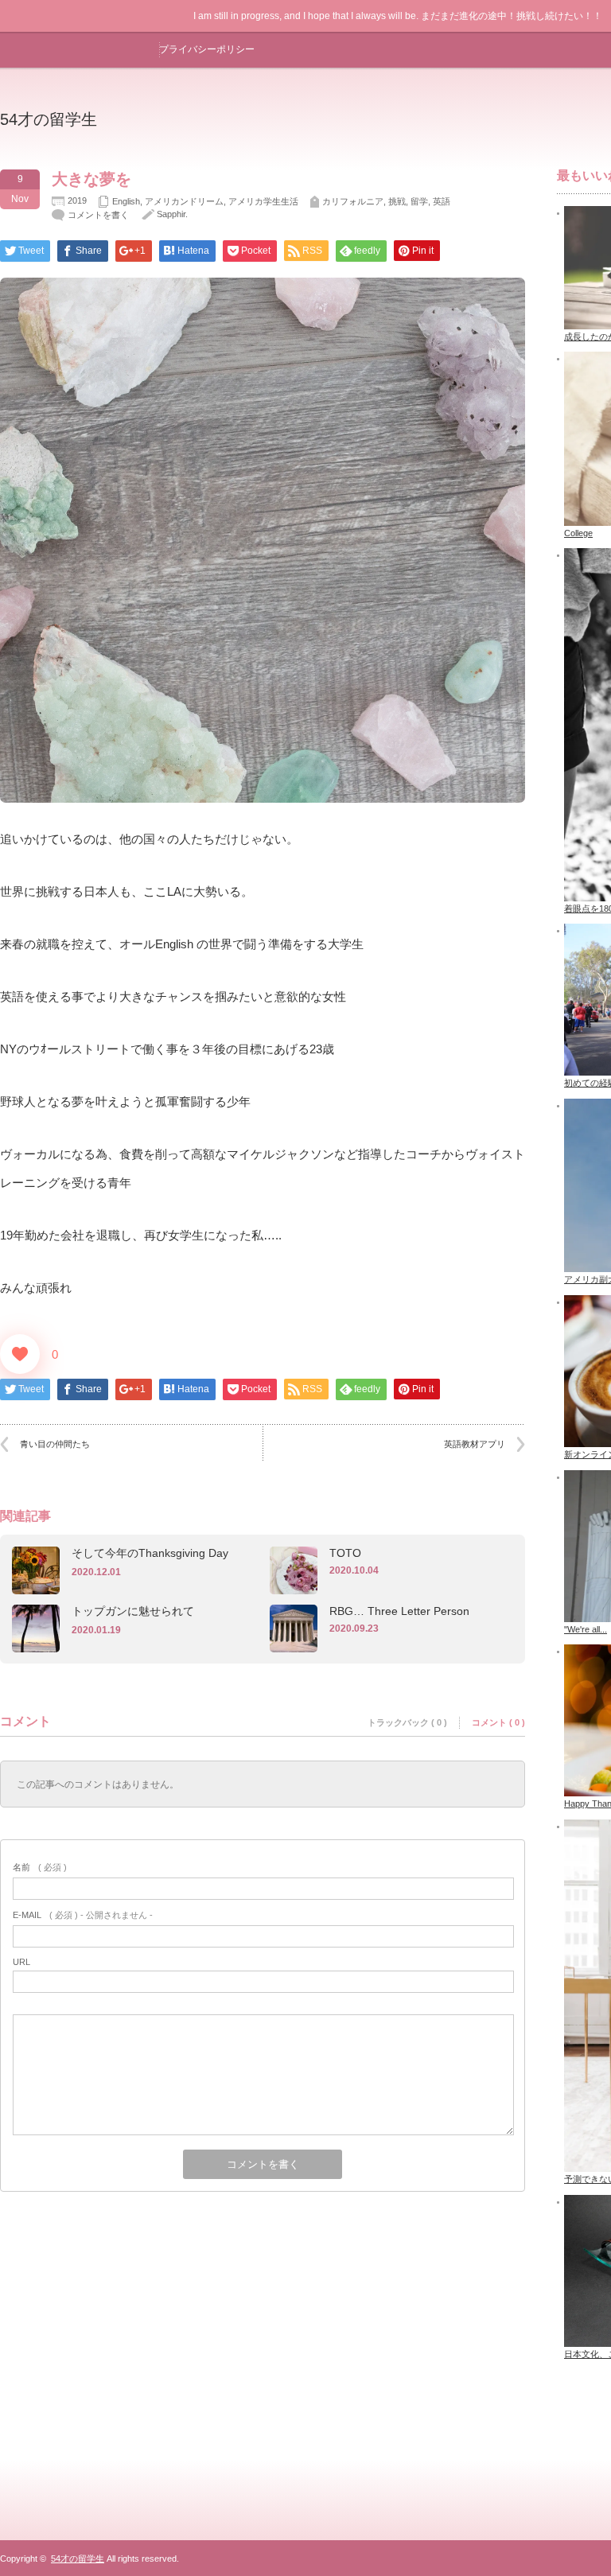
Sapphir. (172, 214)
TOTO (345, 1553)
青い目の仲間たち (55, 1444)
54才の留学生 (49, 119)
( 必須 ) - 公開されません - (83, 1915)
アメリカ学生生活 (263, 201)
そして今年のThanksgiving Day (150, 1553)
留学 (419, 201)
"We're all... (586, 1629)
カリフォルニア (353, 201)
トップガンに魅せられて (133, 1611)
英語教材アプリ (475, 1444)
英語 (442, 201)
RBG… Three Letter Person (399, 1611)
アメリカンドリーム (184, 201)
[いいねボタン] (20, 1354)
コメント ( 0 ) (498, 1722)
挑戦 (397, 201)
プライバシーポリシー (207, 49)
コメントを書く (98, 215)
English (126, 201)
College (578, 533)
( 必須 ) (40, 1867)
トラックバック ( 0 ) (407, 1722)
